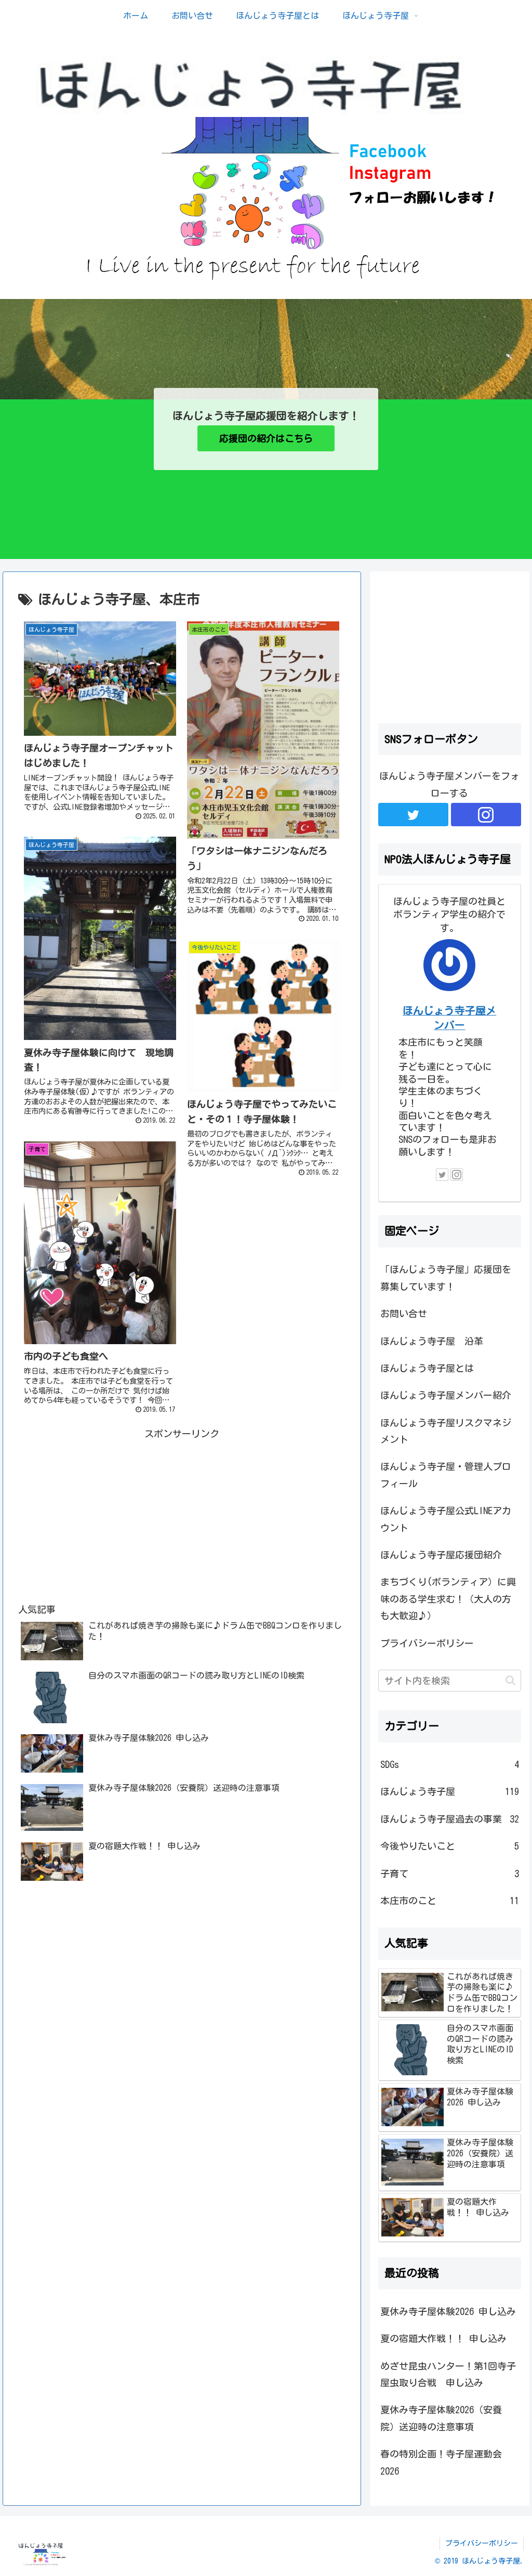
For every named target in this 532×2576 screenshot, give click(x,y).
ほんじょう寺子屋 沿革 (432, 1341)
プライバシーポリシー (427, 1643)
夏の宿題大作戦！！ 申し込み (443, 2338)
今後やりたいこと (449, 1846)
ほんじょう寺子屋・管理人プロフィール (446, 1475)
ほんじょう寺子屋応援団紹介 (441, 1555)
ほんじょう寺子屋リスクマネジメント (446, 1431)
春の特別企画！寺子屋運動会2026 (441, 2462)
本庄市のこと (449, 1901)
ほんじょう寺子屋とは (427, 1368)
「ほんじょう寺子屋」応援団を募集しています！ (446, 1278)
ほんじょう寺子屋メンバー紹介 (446, 1395)
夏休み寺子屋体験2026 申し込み (448, 2311)
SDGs (449, 1764)
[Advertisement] (182, 1515)
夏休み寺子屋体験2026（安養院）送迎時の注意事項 (441, 2418)
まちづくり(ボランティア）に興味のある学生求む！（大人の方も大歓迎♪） (448, 1599)
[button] (510, 1680)
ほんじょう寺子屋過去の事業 (449, 1819)
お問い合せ (404, 1313)
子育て (449, 1874)
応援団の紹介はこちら (266, 438)
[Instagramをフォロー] (486, 815)
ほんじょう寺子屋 (449, 1791)
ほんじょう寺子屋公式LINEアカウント (446, 1519)
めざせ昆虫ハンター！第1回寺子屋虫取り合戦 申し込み (448, 2374)
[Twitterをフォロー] (413, 815)
